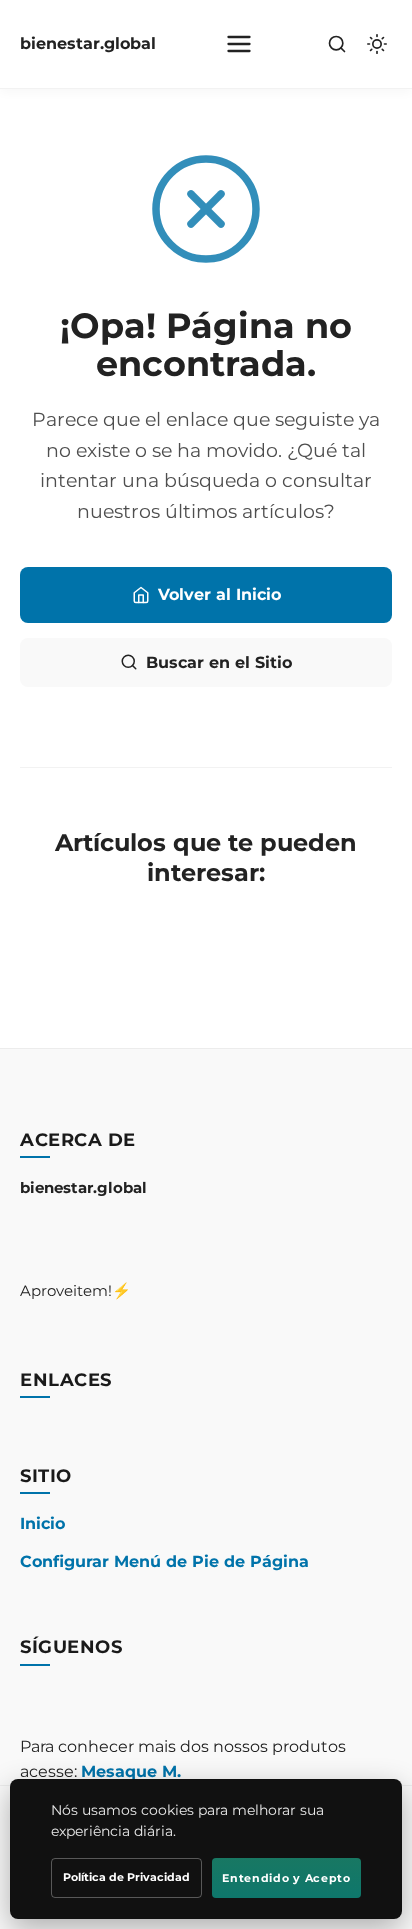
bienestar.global (88, 43)
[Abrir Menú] (239, 44)
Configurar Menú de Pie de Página (164, 1561)
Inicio (42, 1523)
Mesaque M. (131, 1771)
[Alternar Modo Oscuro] (377, 44)
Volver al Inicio (219, 594)
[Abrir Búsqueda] (337, 44)
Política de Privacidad (126, 1877)
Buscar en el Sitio (219, 662)
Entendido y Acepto (286, 1878)
